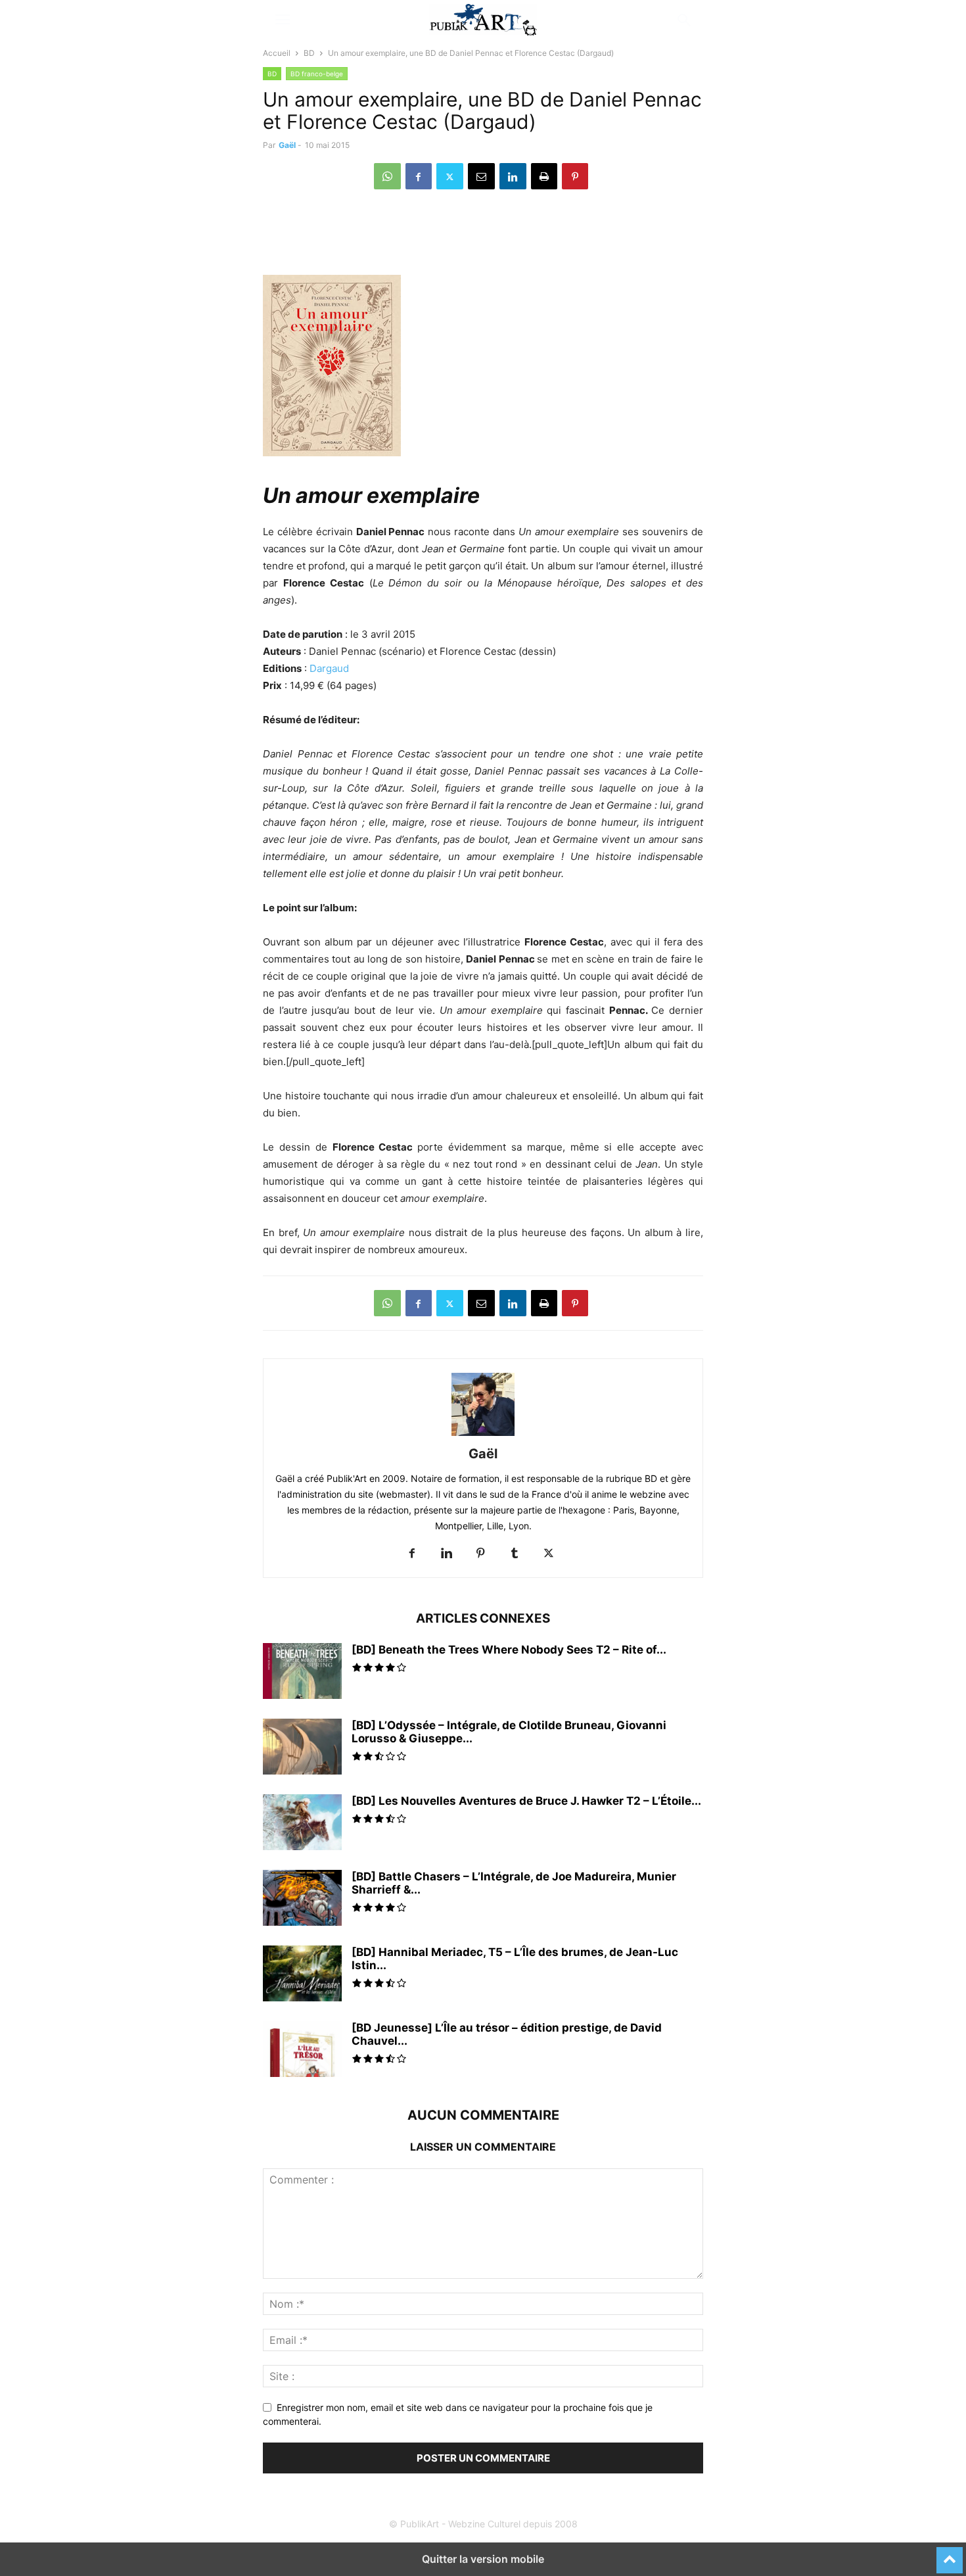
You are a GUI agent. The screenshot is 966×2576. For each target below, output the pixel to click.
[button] (283, 20)
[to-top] (950, 2554)
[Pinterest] (575, 176)
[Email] (481, 176)
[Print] (544, 176)
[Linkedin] (513, 176)
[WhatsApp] (387, 176)
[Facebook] (419, 176)
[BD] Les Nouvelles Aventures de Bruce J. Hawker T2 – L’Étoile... (526, 1801)
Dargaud (329, 668)
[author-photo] (483, 1436)
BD (309, 53)
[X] (450, 176)
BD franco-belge (317, 74)
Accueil (277, 53)
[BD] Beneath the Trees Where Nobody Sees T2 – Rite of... (509, 1650)
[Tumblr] (515, 1554)
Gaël (287, 145)
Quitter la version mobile (483, 2559)
